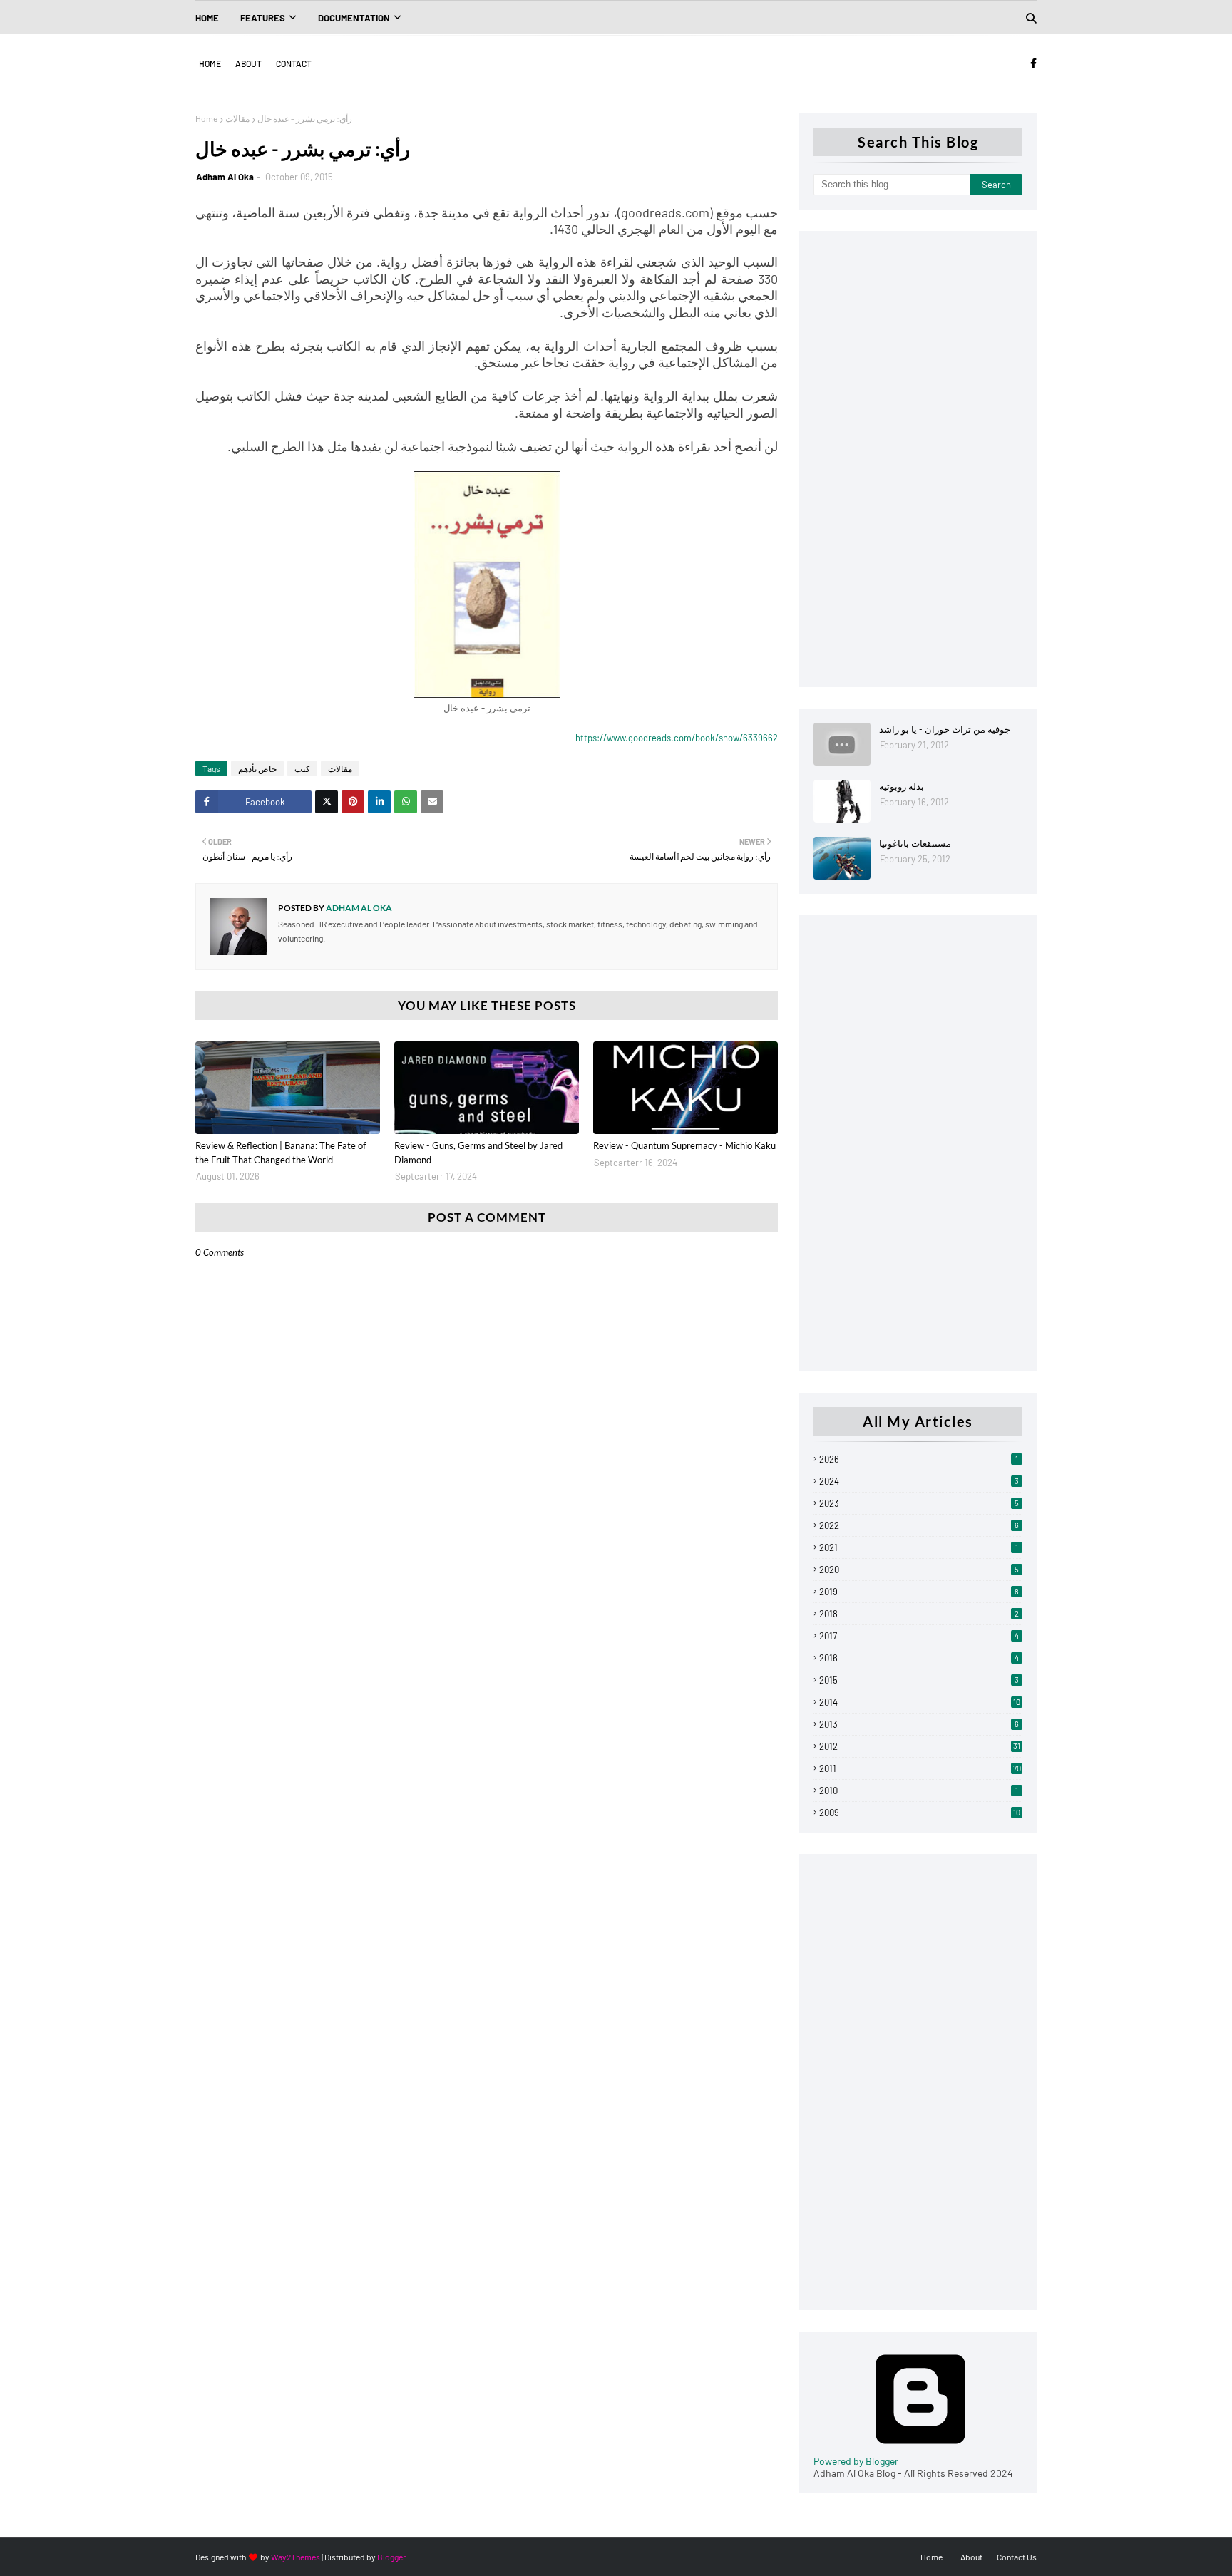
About (248, 63)
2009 (920, 1813)
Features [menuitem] (263, 18)
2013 (919, 1724)
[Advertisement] (918, 459)
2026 (919, 1459)
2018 (919, 1614)
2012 (920, 1746)
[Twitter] (327, 802)
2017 (919, 1636)
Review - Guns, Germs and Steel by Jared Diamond (478, 1153)
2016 (919, 1658)
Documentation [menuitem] (354, 18)
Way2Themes (296, 2557)
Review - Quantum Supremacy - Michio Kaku (684, 1145)
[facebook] (1031, 63)
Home (210, 63)
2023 (919, 1503)
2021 (919, 1547)
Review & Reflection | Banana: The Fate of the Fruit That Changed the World (281, 1153)
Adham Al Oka (225, 177)
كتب (302, 768)
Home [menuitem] (207, 18)
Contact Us (1017, 2557)
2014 (920, 1702)
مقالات (237, 118)
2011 (920, 1768)
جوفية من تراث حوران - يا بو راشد (945, 729)
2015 (919, 1680)
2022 (919, 1525)
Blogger (391, 2557)
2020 (919, 1570)
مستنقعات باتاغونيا (915, 843)
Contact (294, 63)
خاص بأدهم (257, 768)
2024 (919, 1481)
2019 (919, 1592)
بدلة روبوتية (902, 786)
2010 (919, 1791)
